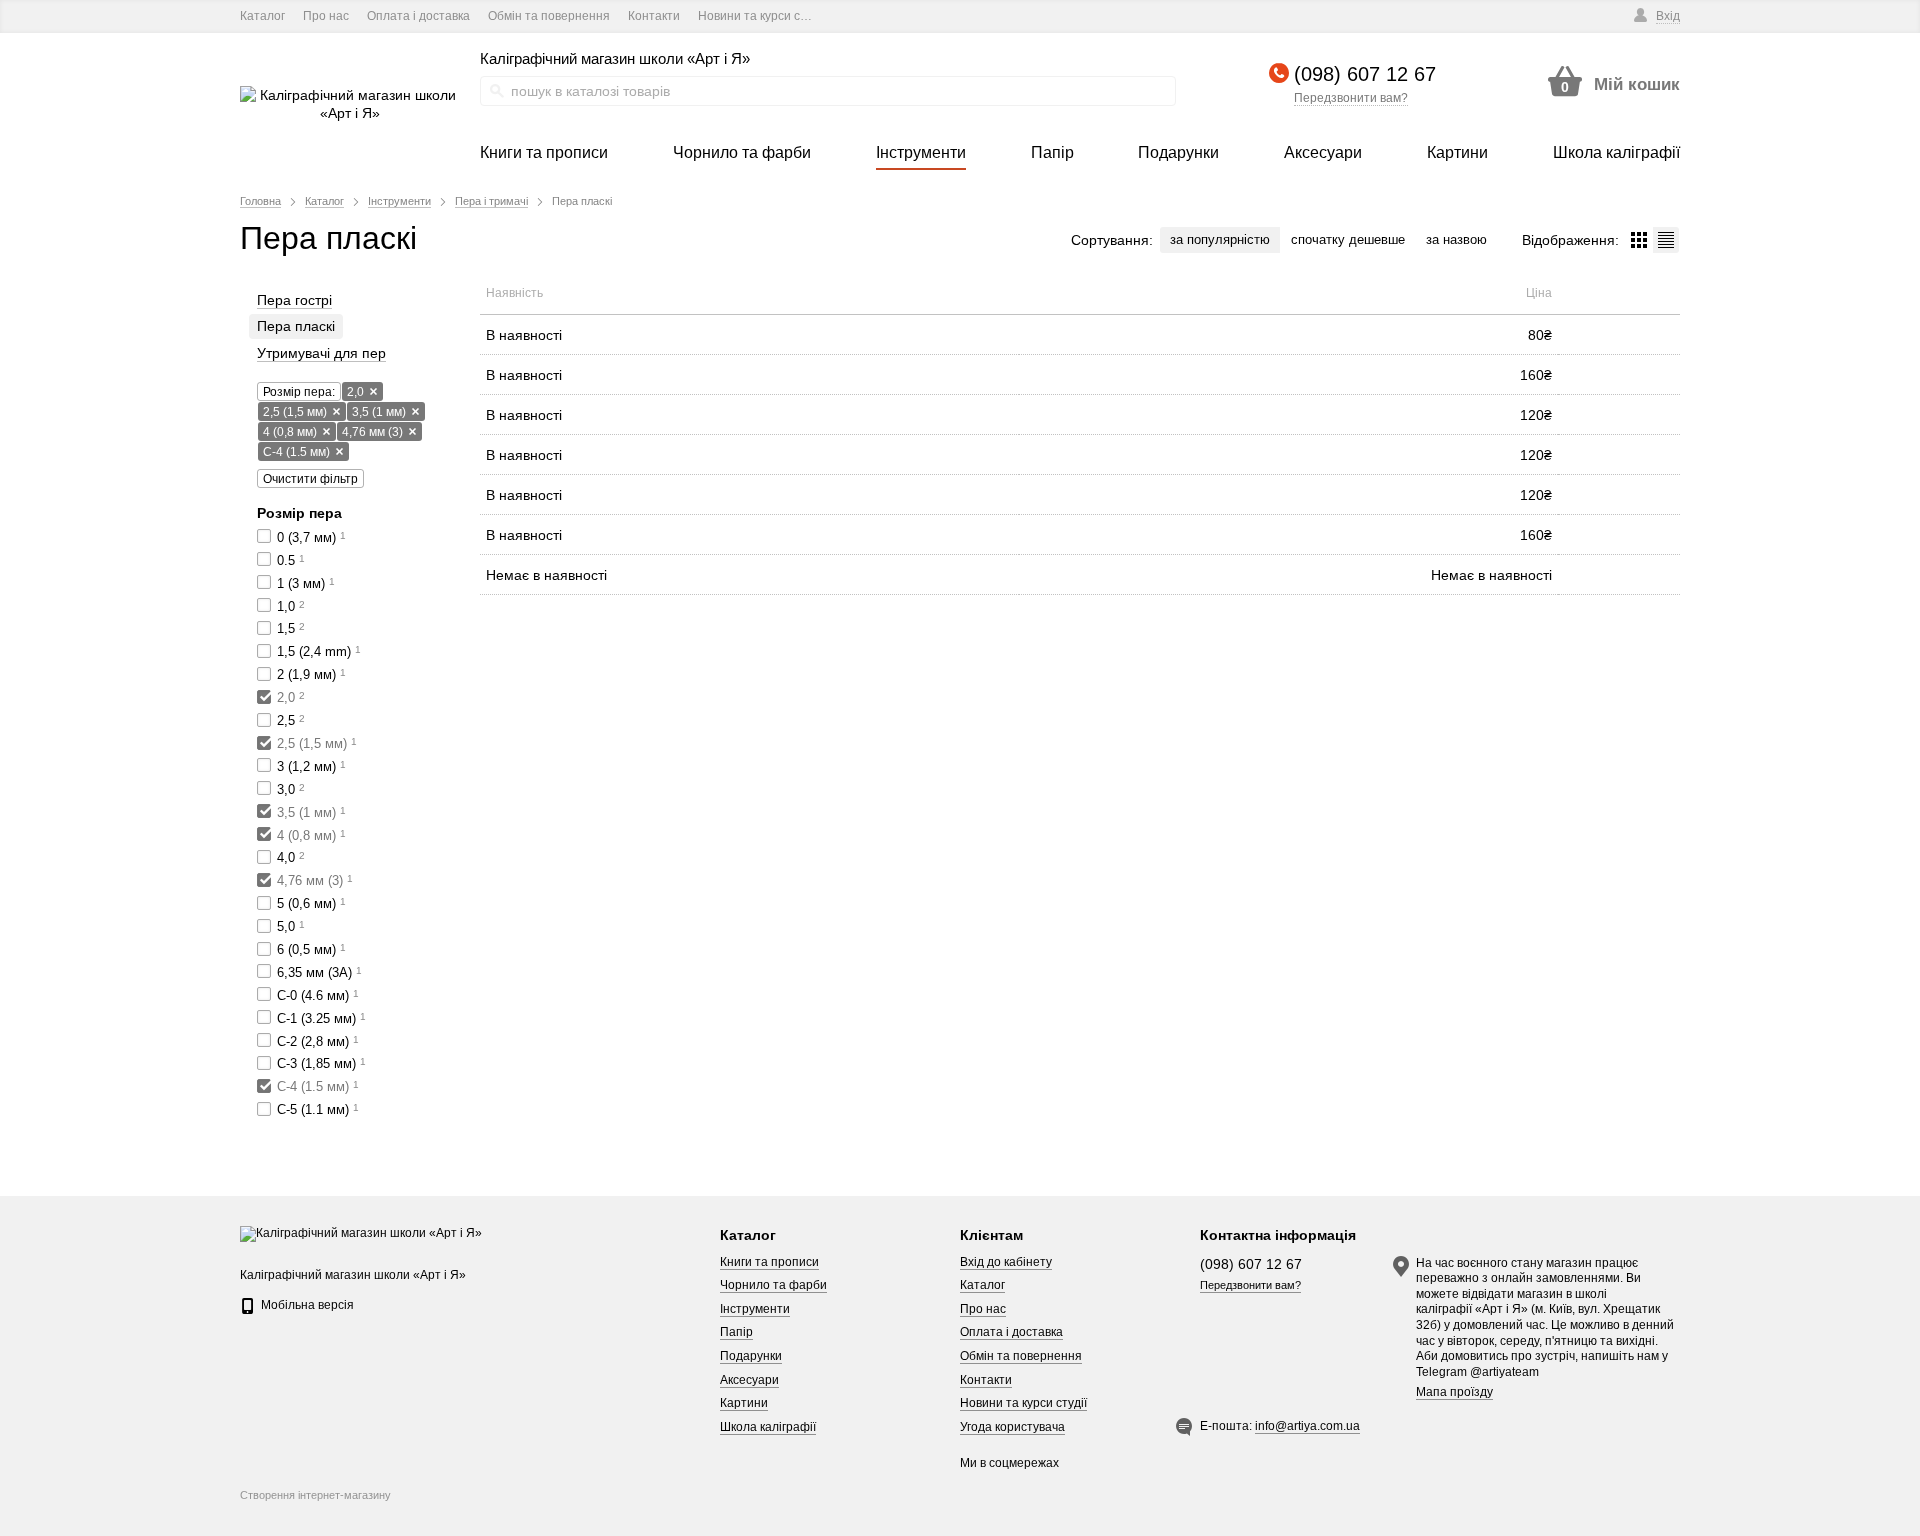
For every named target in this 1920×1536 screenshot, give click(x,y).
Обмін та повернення (549, 16)
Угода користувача (1012, 1427)
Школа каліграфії (768, 1427)
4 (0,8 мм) (290, 432)
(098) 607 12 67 (1365, 74)
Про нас (326, 16)
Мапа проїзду (1454, 1392)
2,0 (355, 392)
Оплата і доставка (418, 16)
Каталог (262, 16)
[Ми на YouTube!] (878, 16)
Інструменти (755, 1309)
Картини (744, 1403)
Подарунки (751, 1356)
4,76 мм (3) (372, 432)
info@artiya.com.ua (1307, 1426)
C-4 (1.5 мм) (296, 452)
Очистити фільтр (310, 479)
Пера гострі (294, 300)
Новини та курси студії (761, 16)
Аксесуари (749, 1380)
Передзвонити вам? (1351, 98)
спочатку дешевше (1348, 239)
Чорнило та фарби (773, 1285)
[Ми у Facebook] (850, 16)
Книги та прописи (769, 1262)
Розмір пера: (299, 392)
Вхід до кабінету (1006, 1262)
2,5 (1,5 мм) (295, 412)
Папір (736, 1332)
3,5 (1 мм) (379, 412)
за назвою (1456, 239)
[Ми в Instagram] (906, 16)
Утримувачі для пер (321, 353)
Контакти (654, 16)
